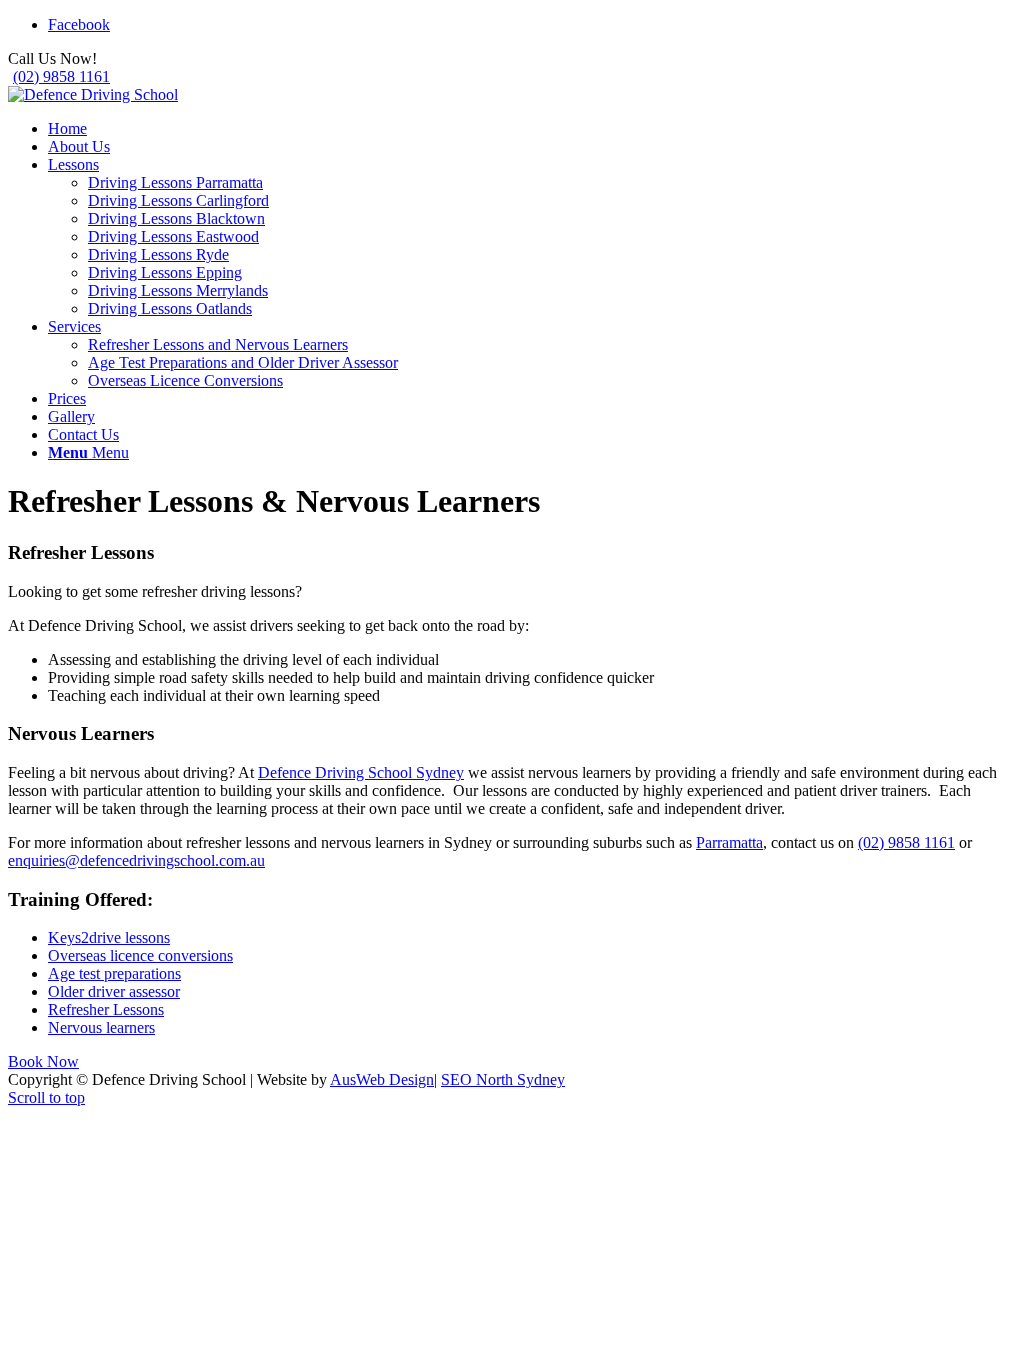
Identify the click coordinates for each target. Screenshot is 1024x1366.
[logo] (93, 94)
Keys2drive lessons (109, 937)
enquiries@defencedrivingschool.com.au (136, 860)
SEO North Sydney (503, 1079)
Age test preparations (114, 973)
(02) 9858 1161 (61, 76)
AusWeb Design (382, 1079)
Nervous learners (101, 1027)
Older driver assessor (114, 991)
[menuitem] (532, 129)
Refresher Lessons (106, 1009)
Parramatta (729, 842)
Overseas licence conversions (140, 955)
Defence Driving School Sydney (361, 772)
